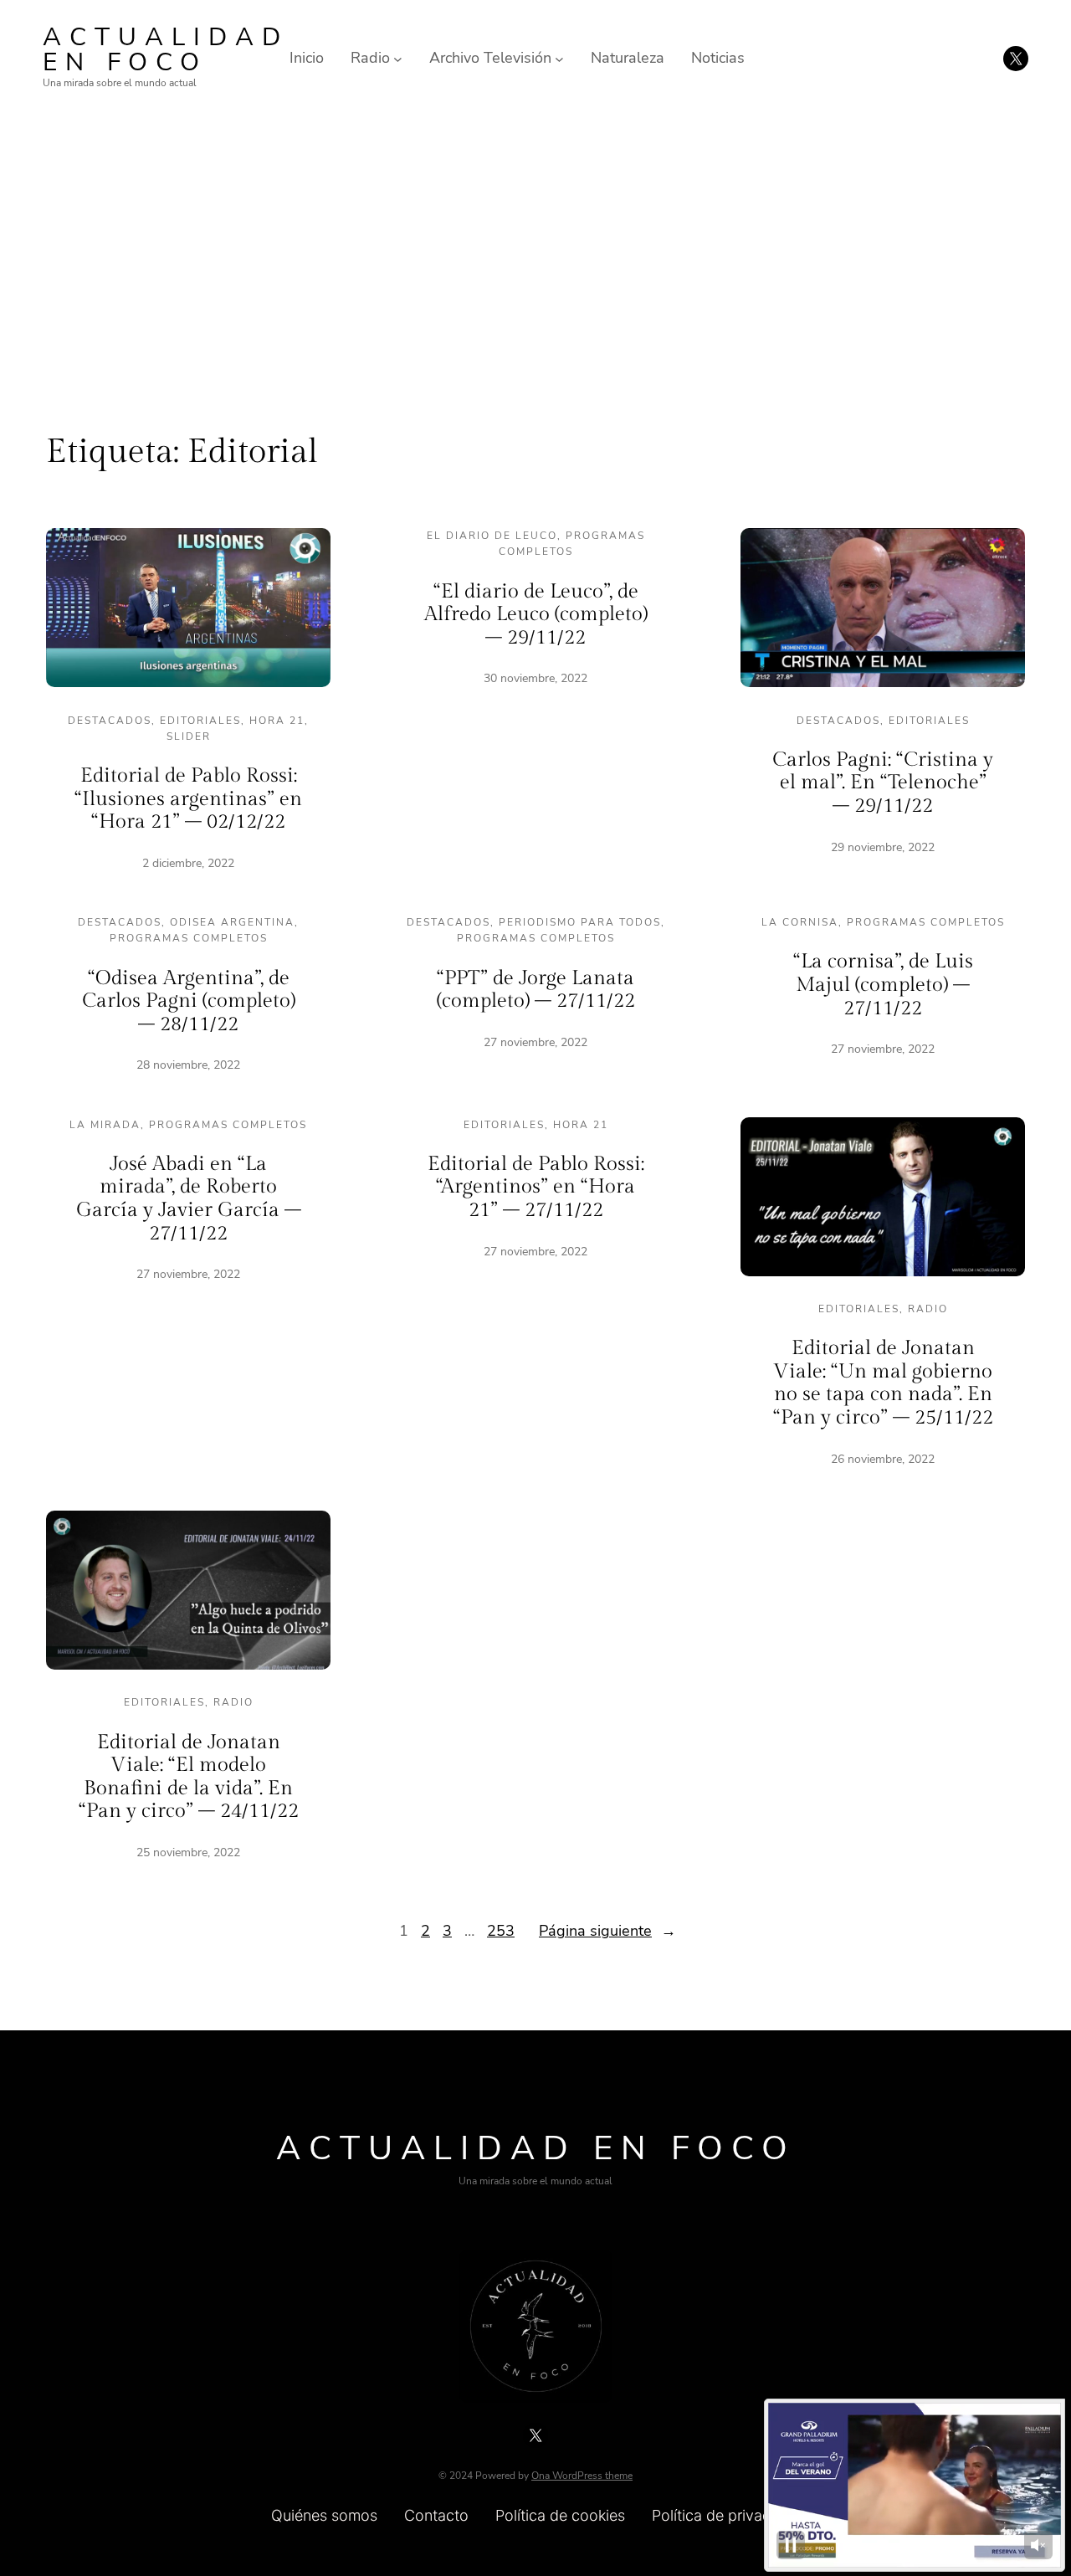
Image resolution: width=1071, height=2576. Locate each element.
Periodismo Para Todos (580, 922)
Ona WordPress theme (582, 2476)
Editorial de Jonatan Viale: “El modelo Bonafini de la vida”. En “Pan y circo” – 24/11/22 (189, 1777)
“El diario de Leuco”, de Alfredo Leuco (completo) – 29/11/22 (536, 615)
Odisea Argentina (232, 922)
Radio (928, 1309)
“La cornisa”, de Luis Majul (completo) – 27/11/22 (883, 985)
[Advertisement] (535, 254)
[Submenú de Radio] (398, 58)
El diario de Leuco (492, 536)
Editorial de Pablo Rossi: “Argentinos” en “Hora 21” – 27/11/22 (536, 1187)
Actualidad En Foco (166, 50)
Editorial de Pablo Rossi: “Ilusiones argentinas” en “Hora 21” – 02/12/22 (188, 799)
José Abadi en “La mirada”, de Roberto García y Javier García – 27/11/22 (189, 1199)
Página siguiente (607, 1931)
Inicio (307, 58)
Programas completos (189, 938)
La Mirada (105, 1125)
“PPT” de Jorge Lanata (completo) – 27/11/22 (536, 990)
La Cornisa (800, 922)
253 (501, 1931)
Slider (189, 736)
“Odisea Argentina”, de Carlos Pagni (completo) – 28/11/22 (189, 1001)
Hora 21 (277, 721)
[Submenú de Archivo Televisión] (559, 58)
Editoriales (200, 721)
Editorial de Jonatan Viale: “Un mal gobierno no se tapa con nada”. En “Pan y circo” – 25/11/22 (883, 1383)
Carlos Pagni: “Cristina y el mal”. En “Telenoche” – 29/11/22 (883, 783)
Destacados (110, 721)
